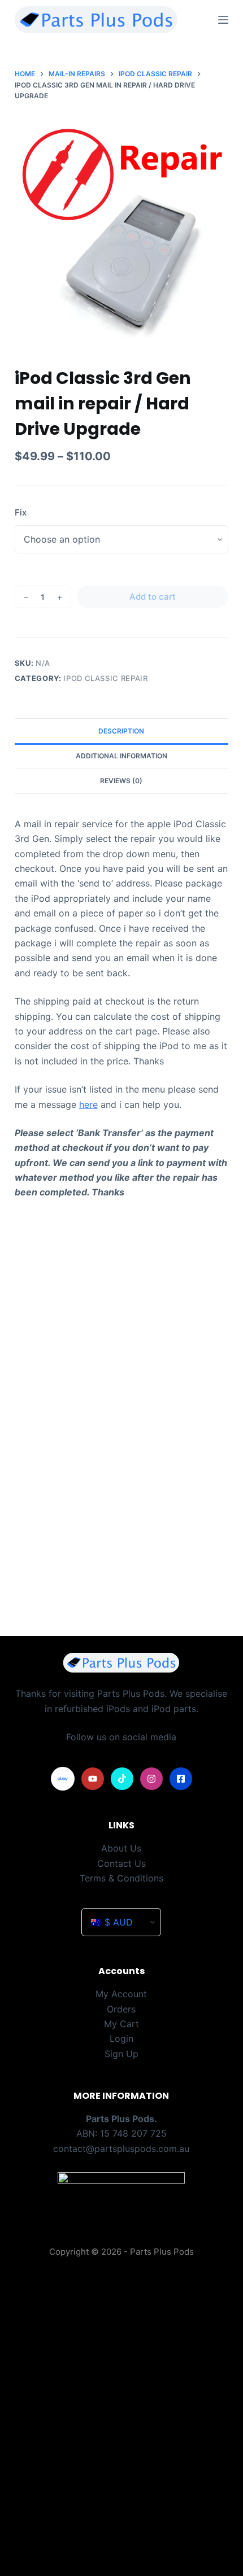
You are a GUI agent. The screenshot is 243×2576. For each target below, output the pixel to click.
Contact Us (121, 1863)
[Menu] (223, 20)
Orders (121, 2009)
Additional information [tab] (121, 756)
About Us (121, 1848)
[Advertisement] (121, 1468)
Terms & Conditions (121, 1878)
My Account (121, 1994)
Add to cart (153, 597)
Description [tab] (121, 731)
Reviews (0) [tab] (121, 781)
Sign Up (121, 2054)
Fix (21, 512)
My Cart (121, 2024)
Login (121, 2038)
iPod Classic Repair (105, 678)
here (88, 1104)
